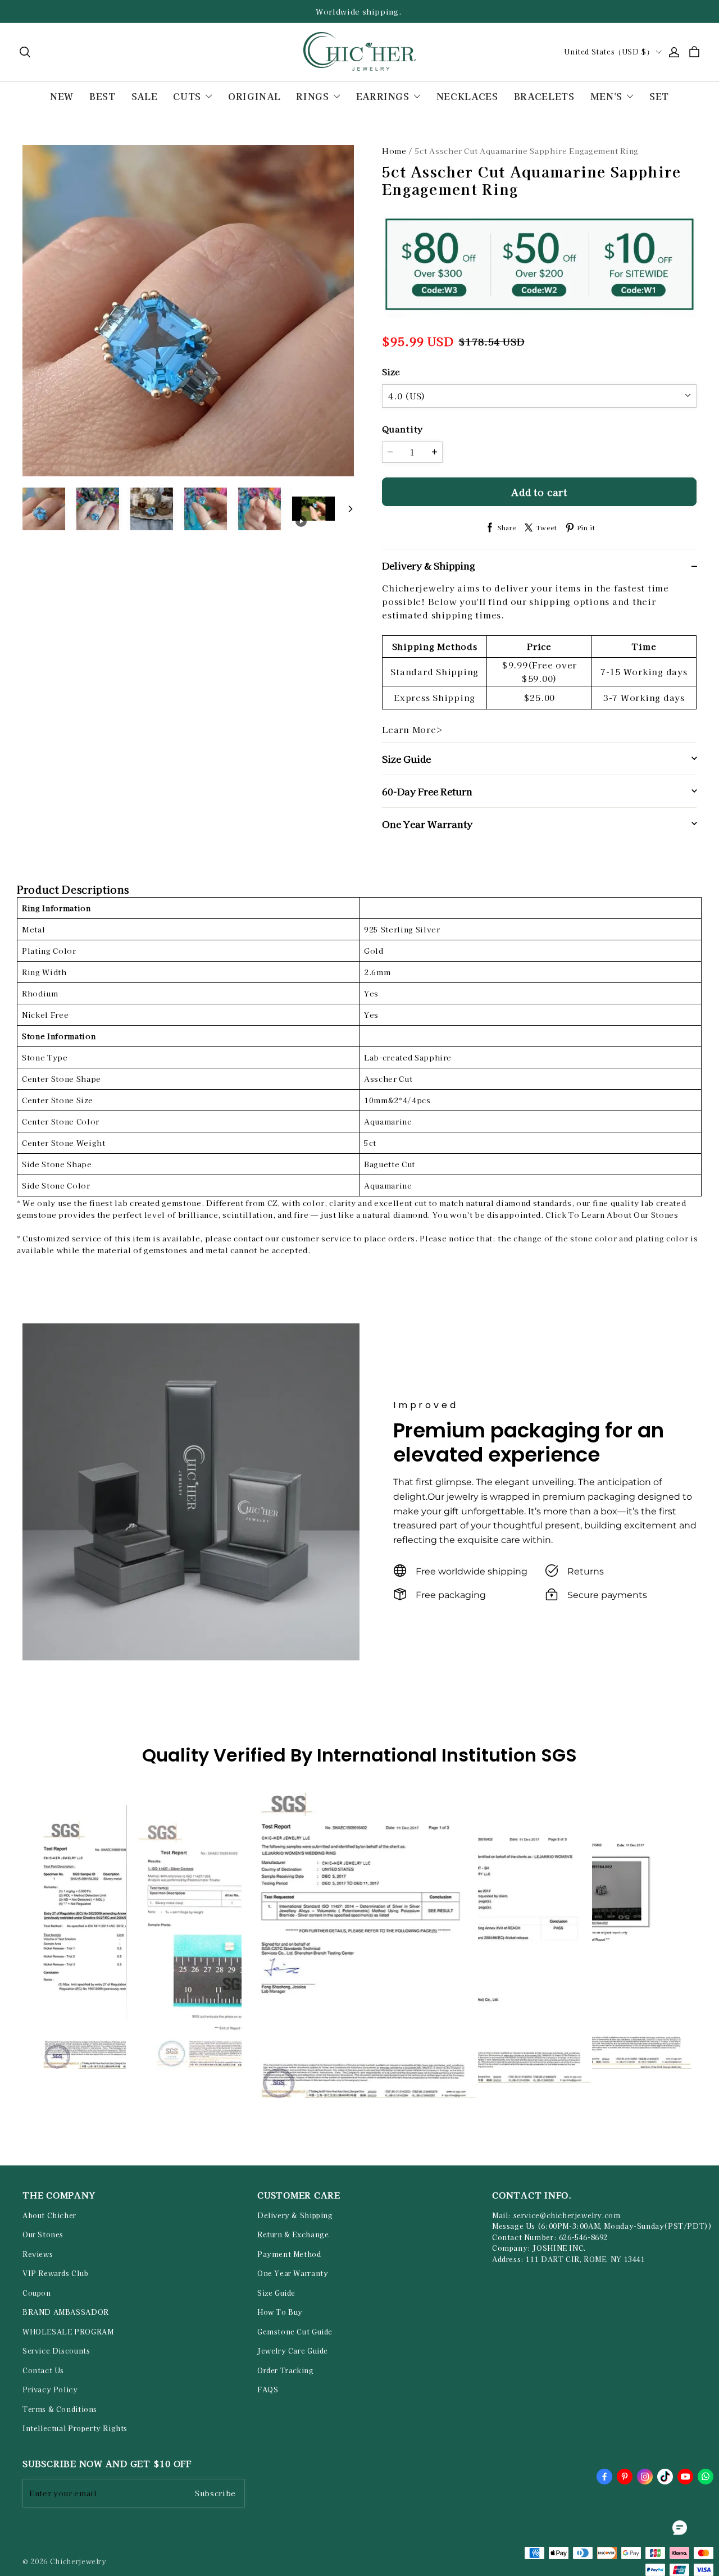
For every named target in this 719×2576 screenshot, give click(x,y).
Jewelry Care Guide (293, 2351)
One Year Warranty (293, 2273)
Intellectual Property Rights (75, 2428)
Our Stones (43, 2234)
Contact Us (43, 2370)
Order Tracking (286, 2370)
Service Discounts (56, 2351)
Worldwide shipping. (359, 12)
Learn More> (413, 729)
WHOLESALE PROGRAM (68, 2332)
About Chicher (49, 2215)
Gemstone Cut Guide (295, 2332)
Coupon (37, 2293)
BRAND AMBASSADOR (66, 2312)
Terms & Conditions (60, 2409)
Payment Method (289, 2254)
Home (394, 151)
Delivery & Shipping (295, 2215)
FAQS (268, 2390)
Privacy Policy (50, 2390)
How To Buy (280, 2312)
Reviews (38, 2254)
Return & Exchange (293, 2234)
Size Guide (276, 2293)
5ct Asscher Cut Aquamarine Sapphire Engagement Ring (527, 151)
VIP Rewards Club (56, 2273)
